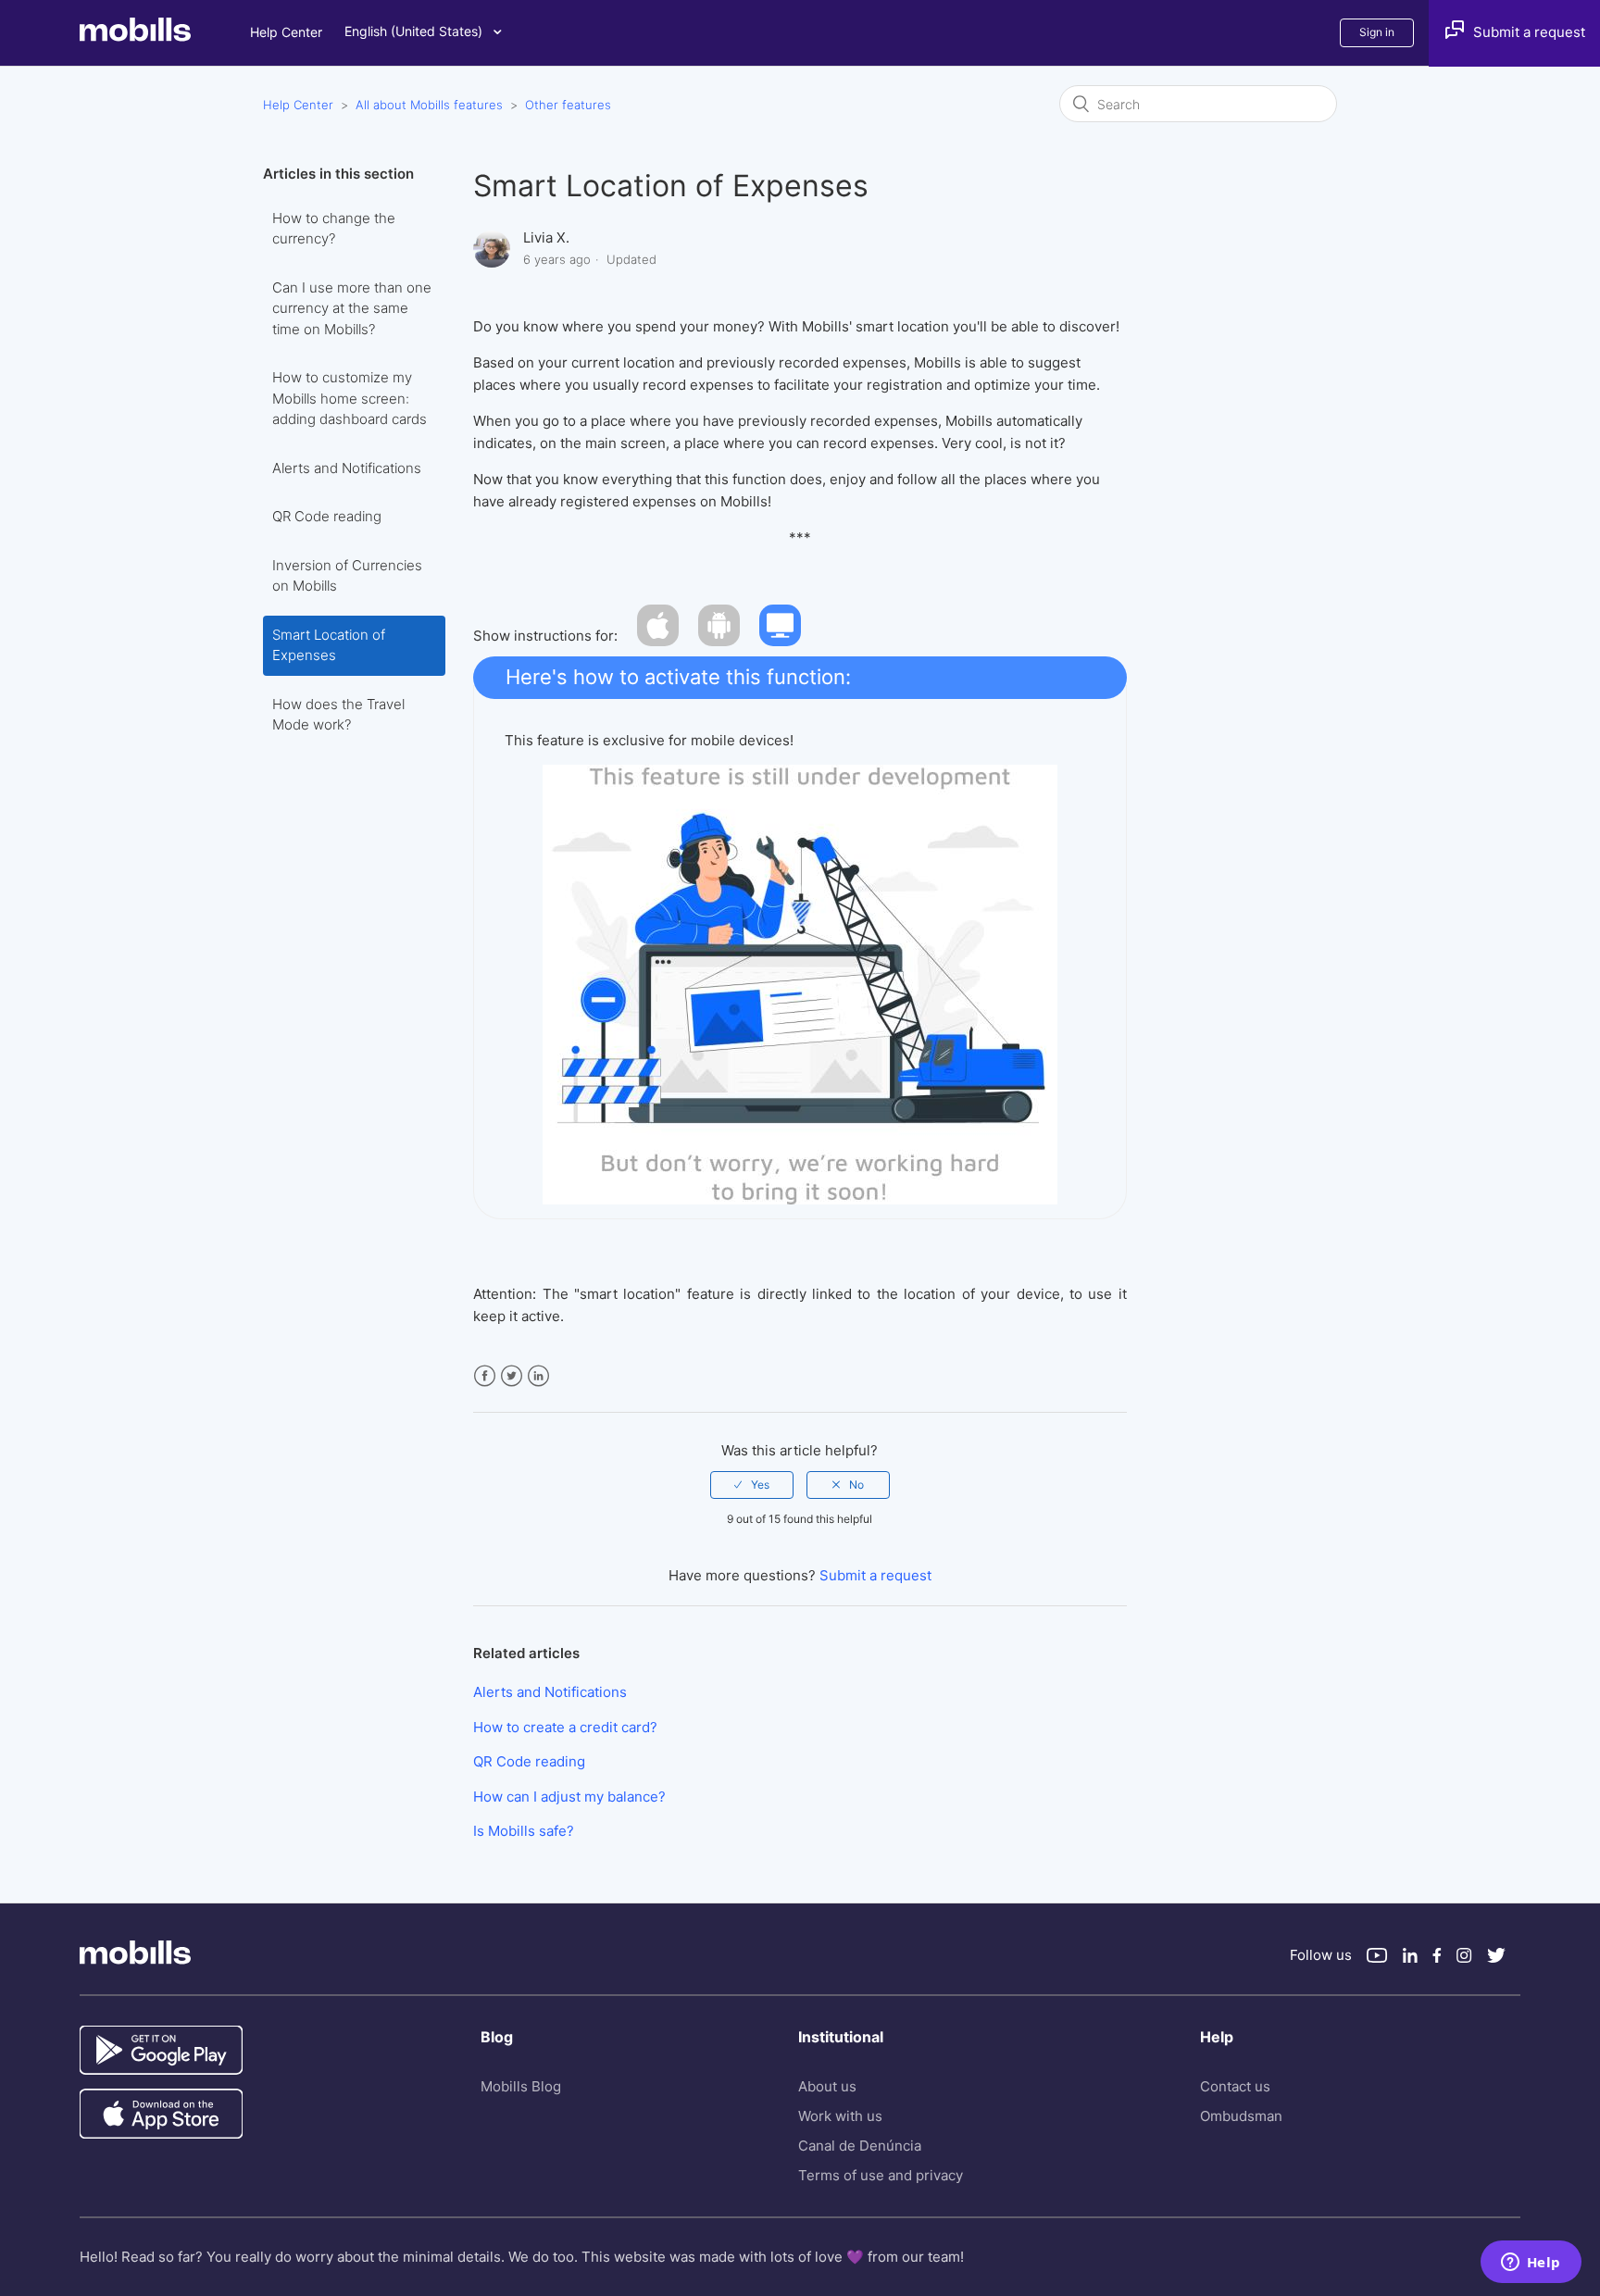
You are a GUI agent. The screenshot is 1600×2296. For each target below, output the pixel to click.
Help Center (286, 32)
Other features (568, 105)
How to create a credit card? (565, 1727)
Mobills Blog (521, 2086)
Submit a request (875, 1575)
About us (827, 2086)
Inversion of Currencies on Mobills (347, 576)
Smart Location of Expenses (329, 645)
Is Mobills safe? (524, 1831)
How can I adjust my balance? (569, 1797)
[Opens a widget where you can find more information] (1531, 2264)
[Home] (165, 37)
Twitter (512, 1376)
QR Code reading (327, 516)
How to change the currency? (334, 229)
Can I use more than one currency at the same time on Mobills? (352, 308)
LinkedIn (538, 1376)
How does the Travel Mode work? (338, 715)
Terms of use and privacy (881, 2175)
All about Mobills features (429, 105)
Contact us (1235, 2086)
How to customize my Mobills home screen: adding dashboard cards (350, 398)
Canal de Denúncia (860, 2146)
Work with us (840, 2116)
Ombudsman (1241, 2116)
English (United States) (415, 31)
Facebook (485, 1376)
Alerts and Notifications (347, 468)
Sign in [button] (1377, 32)
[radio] (752, 1485)
